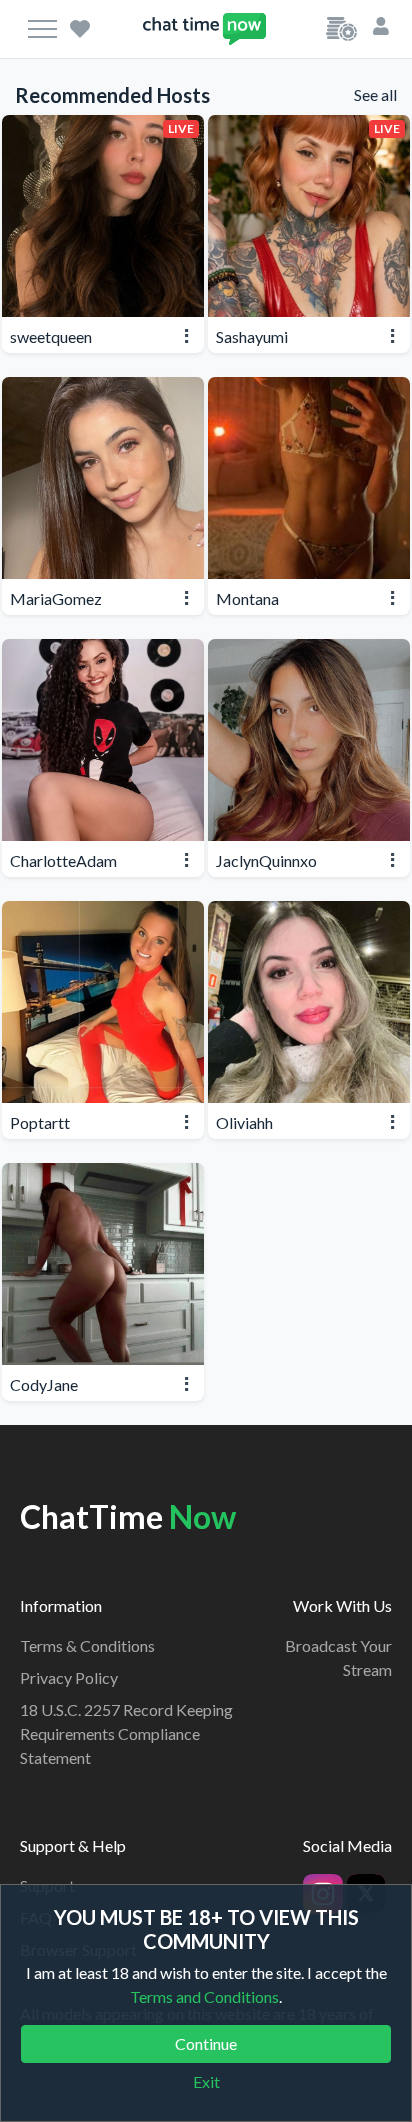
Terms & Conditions (87, 1645)
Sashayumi (252, 336)
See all (375, 94)
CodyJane (44, 1384)
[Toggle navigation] (42, 29)
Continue (206, 2043)
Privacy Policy (69, 1677)
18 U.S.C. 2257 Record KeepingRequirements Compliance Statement (126, 1733)
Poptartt (40, 1122)
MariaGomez (56, 598)
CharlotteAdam (63, 860)
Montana (247, 598)
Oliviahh (244, 1122)
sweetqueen (51, 336)
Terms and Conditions (204, 1996)
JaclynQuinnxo (266, 860)
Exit (206, 2081)
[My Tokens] (341, 27)
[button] (381, 24)
